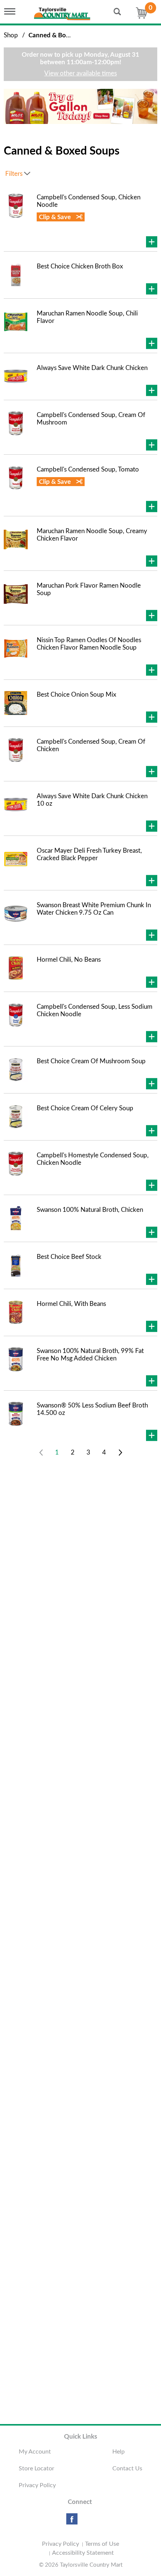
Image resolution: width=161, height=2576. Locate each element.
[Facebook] (72, 2522)
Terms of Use (102, 2544)
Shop (11, 35)
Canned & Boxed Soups (62, 35)
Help (119, 2452)
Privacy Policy (37, 2485)
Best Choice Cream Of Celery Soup (85, 1108)
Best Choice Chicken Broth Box (80, 266)
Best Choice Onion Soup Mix (76, 695)
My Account (35, 2452)
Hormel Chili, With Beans (71, 1304)
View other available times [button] (80, 73)
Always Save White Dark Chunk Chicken (92, 368)
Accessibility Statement (83, 2553)
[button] (82, 106)
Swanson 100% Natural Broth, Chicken (90, 1210)
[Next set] (120, 1453)
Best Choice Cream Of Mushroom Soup (91, 1061)
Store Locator (37, 2468)
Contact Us (127, 2468)
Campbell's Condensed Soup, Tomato (88, 469)
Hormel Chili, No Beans (69, 960)
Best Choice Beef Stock (69, 1257)
